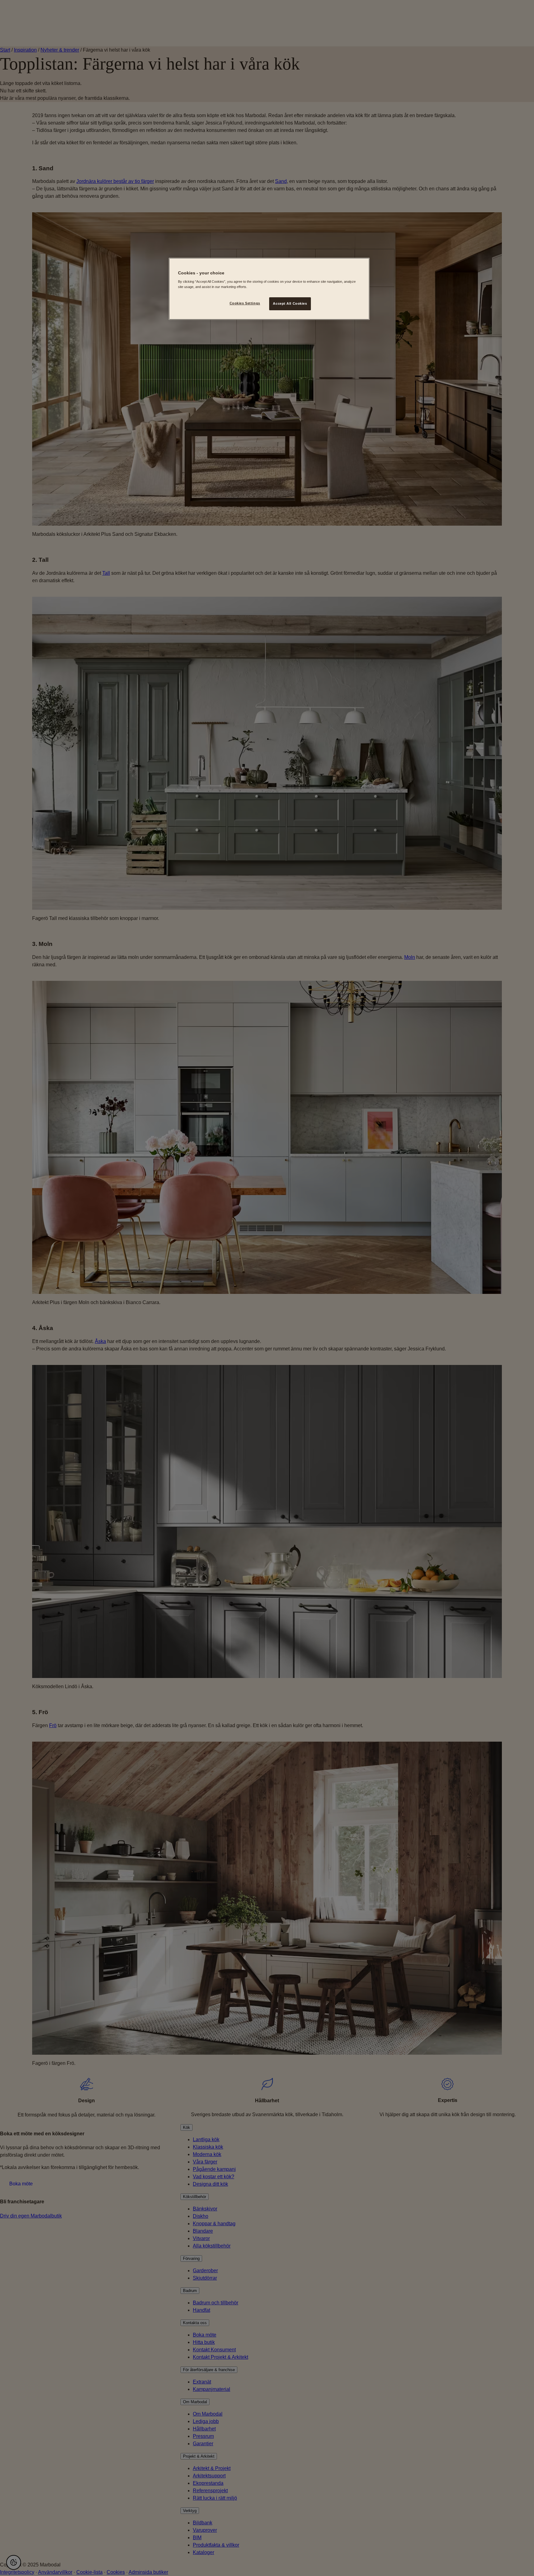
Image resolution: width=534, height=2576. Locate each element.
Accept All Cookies (290, 303)
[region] (269, 289)
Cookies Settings (245, 303)
